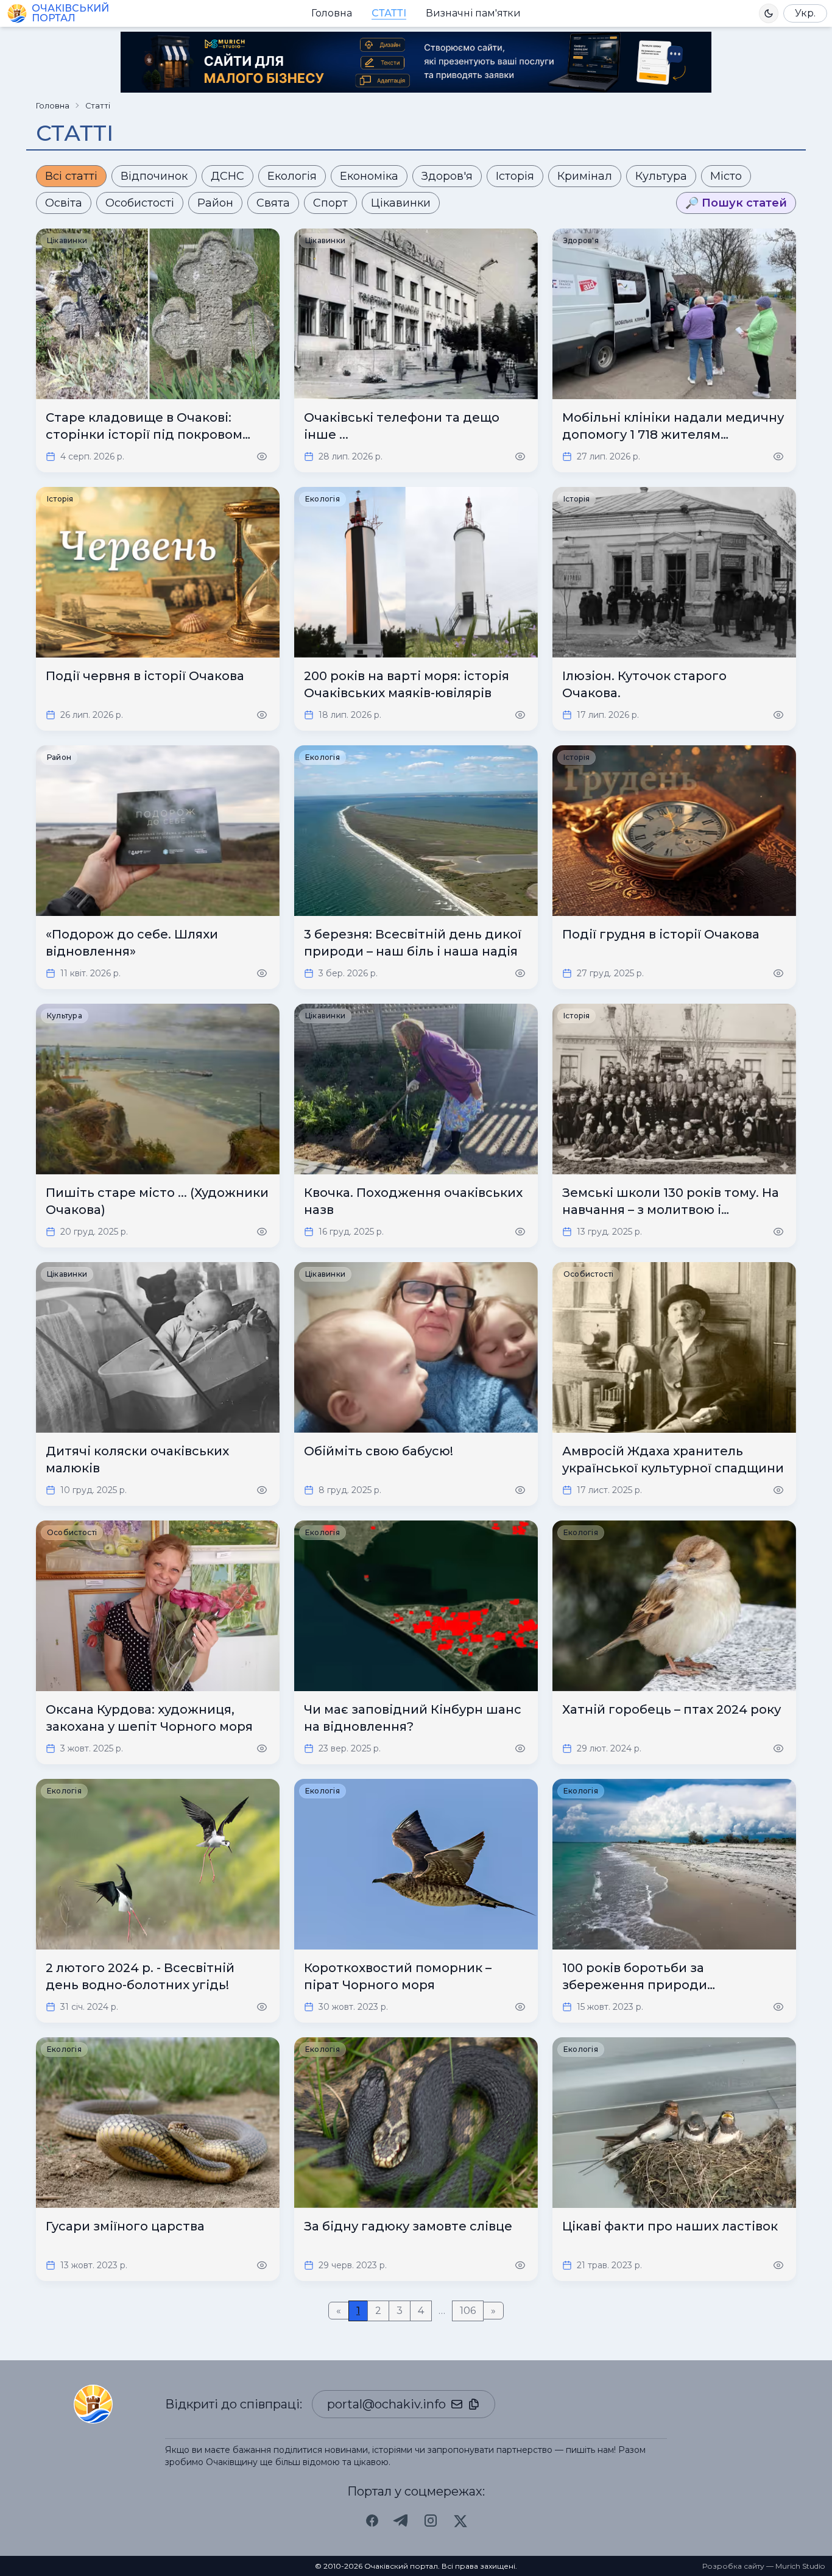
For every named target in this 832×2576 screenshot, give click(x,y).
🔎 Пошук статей (736, 203)
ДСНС (227, 176)
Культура (661, 176)
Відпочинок (154, 176)
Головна (332, 13)
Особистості (140, 203)
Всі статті (71, 176)
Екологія (292, 176)
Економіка (369, 176)
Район (215, 203)
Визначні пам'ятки (473, 13)
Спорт (330, 203)
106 (468, 2311)
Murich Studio (800, 2566)
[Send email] (457, 2404)
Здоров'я (447, 176)
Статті (389, 13)
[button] (769, 13)
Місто (726, 176)
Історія (515, 176)
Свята (273, 203)
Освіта (64, 203)
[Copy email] (474, 2404)
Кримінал (585, 176)
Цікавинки (401, 203)
